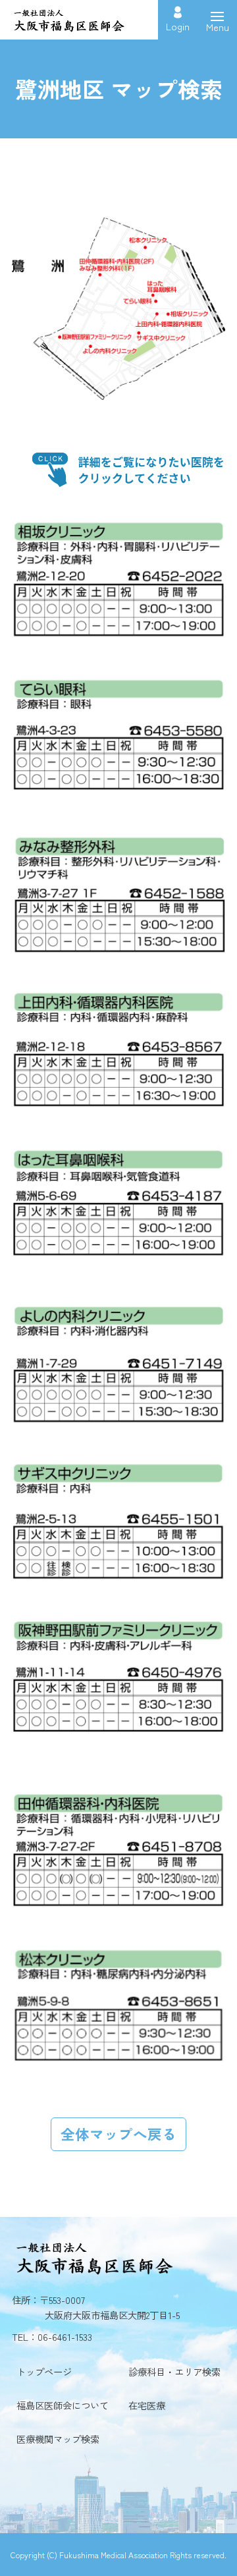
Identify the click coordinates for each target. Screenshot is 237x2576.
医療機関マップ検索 (58, 2439)
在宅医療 (147, 2405)
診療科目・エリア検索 (174, 2371)
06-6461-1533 (65, 2337)
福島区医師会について (63, 2405)
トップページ (44, 2371)
